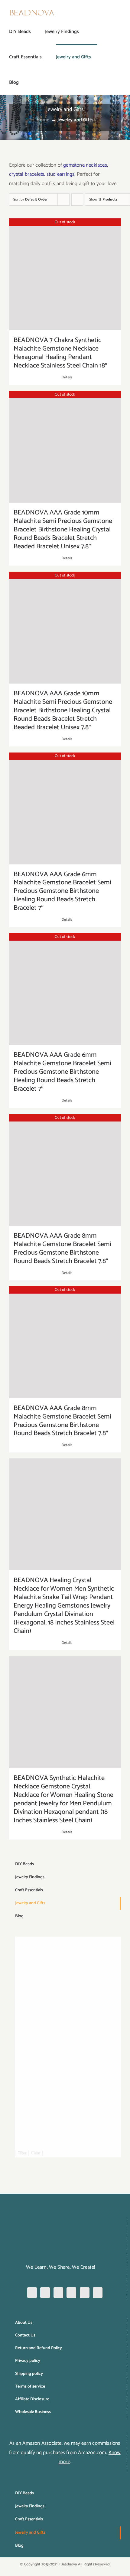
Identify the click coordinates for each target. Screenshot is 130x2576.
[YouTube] (85, 2293)
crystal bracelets (27, 174)
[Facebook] (32, 2293)
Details (67, 377)
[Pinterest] (58, 2293)
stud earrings (61, 174)
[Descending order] (77, 199)
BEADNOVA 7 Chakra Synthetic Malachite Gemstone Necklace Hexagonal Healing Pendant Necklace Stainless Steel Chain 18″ (60, 353)
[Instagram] (45, 2293)
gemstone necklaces (85, 165)
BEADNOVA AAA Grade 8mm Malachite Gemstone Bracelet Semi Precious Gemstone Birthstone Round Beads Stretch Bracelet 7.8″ (62, 1249)
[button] (28, 82)
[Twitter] (71, 2293)
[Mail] (98, 2293)
